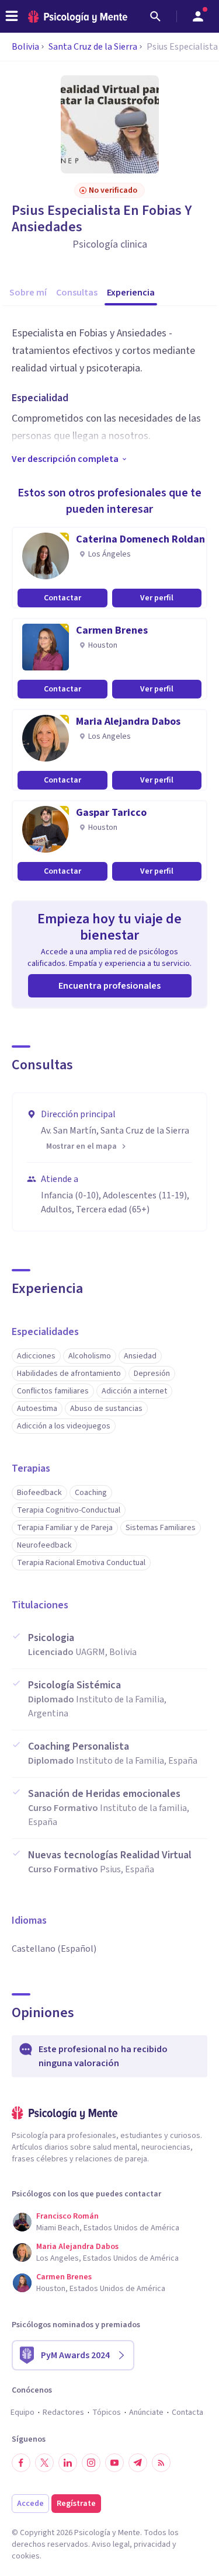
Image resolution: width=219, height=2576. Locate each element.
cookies (26, 2556)
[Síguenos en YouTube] (114, 2463)
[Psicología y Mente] (78, 17)
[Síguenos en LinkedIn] (68, 2463)
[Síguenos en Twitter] (44, 2463)
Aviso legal (111, 2544)
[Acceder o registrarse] (198, 16)
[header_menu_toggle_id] (12, 16)
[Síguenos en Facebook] (21, 2463)
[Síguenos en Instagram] (91, 2463)
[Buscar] (155, 16)
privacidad (152, 2544)
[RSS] (161, 2463)
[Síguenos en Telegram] (138, 2463)
